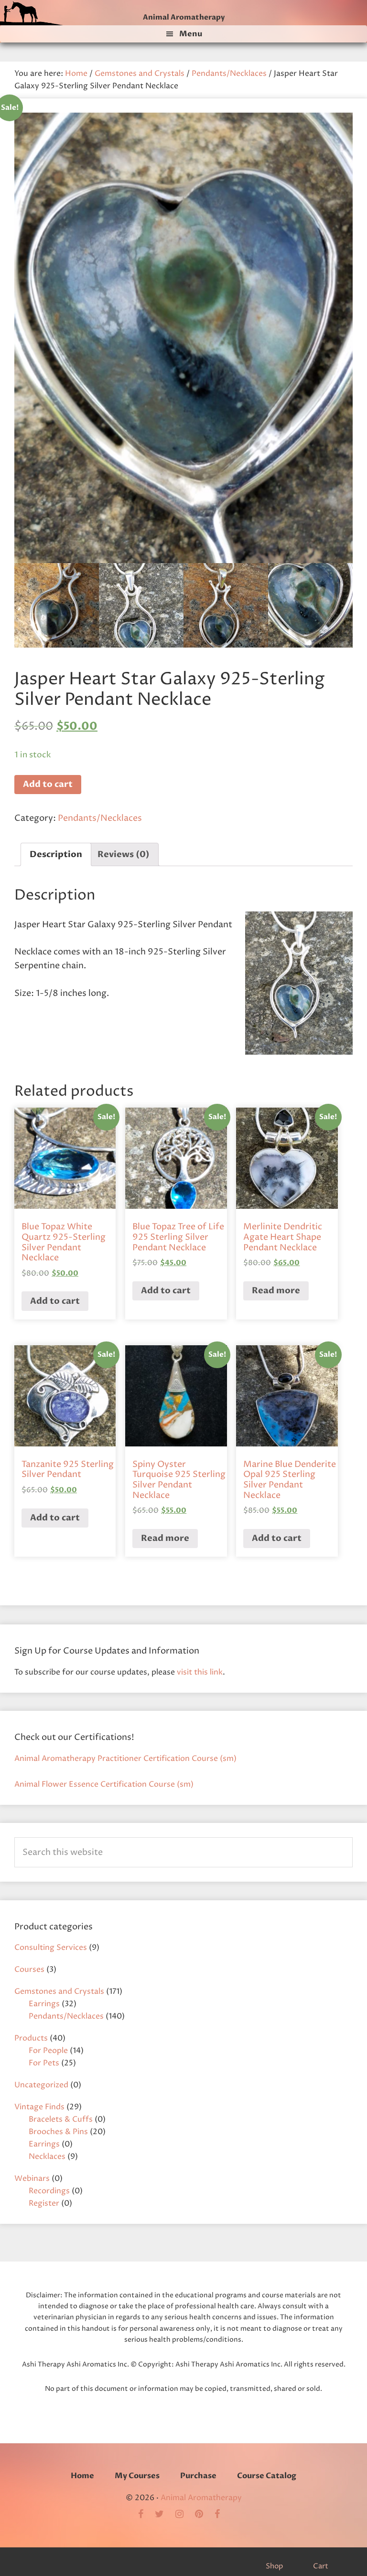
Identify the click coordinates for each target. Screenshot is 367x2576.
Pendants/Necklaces (229, 73)
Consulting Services (51, 1948)
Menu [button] (191, 34)
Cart (321, 2566)
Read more (276, 1291)
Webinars (32, 2178)
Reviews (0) (124, 854)
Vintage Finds (39, 2107)
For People (48, 2051)
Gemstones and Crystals (140, 73)
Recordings (49, 2191)
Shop (274, 2566)
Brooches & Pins (58, 2132)
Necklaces (47, 2157)
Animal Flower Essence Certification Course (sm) (104, 1784)
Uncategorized (41, 2085)
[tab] (56, 854)
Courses (29, 1969)
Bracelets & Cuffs (61, 2119)
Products (31, 2038)
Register (44, 2203)
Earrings (44, 2004)
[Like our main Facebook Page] (222, 2515)
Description (56, 854)
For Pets (44, 2063)
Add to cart (48, 784)
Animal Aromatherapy (184, 17)
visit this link (200, 1672)
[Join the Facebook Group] (146, 2515)
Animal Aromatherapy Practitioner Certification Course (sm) (125, 1759)
